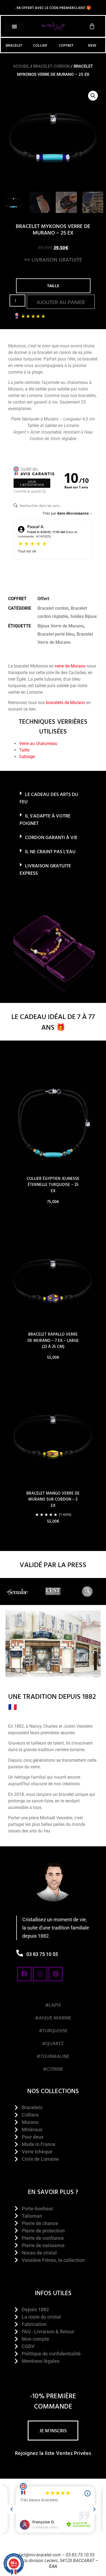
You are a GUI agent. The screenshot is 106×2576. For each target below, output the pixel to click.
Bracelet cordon (52, 66)
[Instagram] (40, 1974)
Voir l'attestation (32, 483)
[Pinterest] (56, 1974)
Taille (24, 750)
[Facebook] (24, 1974)
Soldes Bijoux (84, 616)
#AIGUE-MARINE (53, 2018)
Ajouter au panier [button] (53, 1373)
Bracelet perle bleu (56, 634)
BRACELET (14, 45)
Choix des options (53, 1217)
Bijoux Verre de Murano (61, 626)
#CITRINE (53, 2069)
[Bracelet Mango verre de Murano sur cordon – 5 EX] (53, 1435)
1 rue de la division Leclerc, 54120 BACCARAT (51, 2561)
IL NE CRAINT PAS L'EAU (50, 851)
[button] (14, 26)
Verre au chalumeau (38, 743)
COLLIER (40, 45)
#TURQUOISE (53, 2031)
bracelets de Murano (66, 703)
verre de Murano (70, 666)
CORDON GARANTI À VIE (51, 837)
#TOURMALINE (53, 2056)
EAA (53, 2566)
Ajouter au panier (61, 302)
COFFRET (66, 45)
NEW (92, 45)
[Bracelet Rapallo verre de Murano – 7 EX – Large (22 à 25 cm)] (53, 1279)
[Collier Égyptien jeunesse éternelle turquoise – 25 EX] (53, 1123)
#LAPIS (53, 2005)
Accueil (21, 66)
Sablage (27, 757)
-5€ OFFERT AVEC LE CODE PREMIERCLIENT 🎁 (53, 7)
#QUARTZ (53, 2043)
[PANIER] (92, 26)
